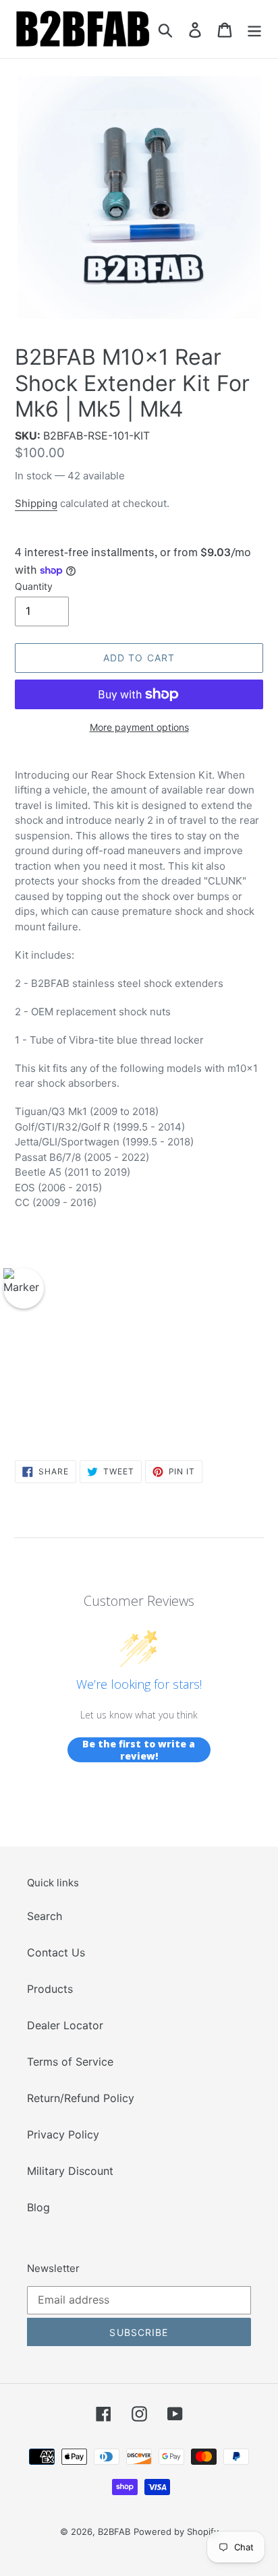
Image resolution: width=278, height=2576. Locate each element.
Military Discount (70, 2171)
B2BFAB (114, 2532)
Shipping (36, 503)
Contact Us (56, 1952)
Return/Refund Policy (81, 2098)
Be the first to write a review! (139, 1750)
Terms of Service (70, 2062)
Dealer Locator (65, 2025)
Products (50, 1989)
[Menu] (254, 29)
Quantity (34, 586)
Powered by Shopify (176, 2532)
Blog (38, 2207)
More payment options (139, 727)
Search (45, 1916)
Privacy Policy (63, 2134)
